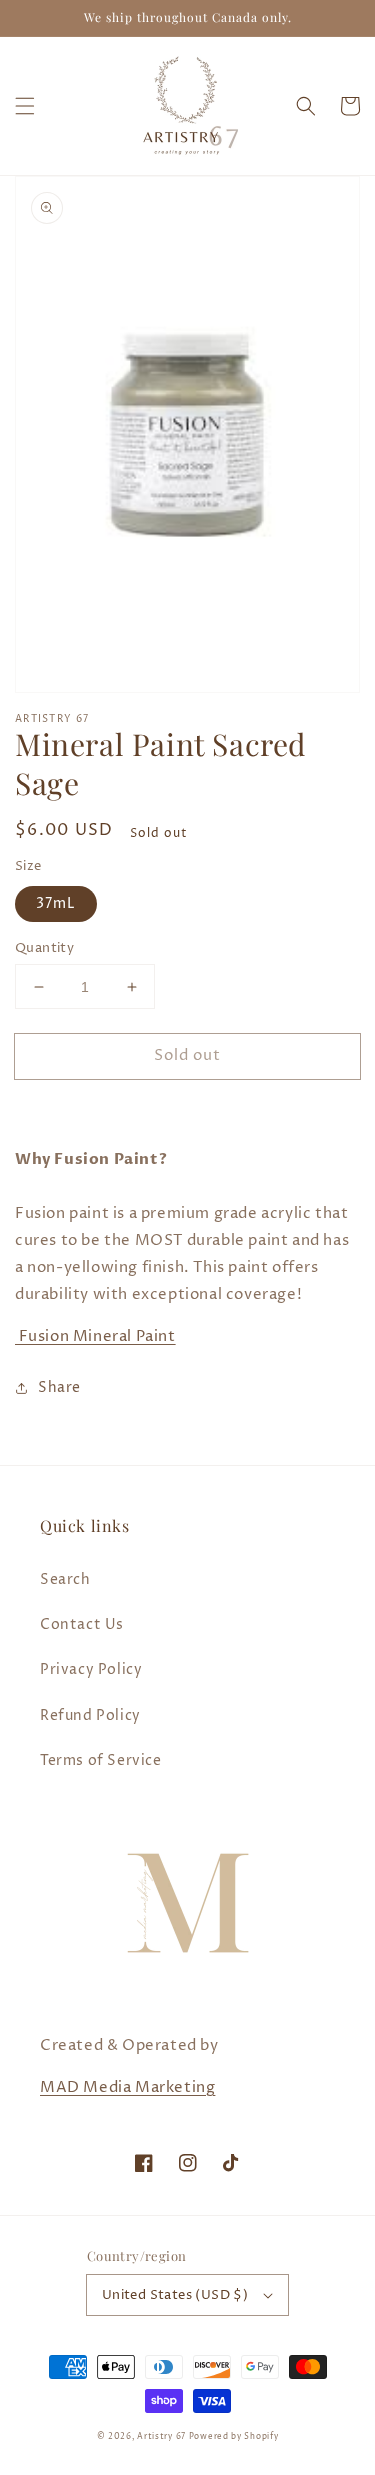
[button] (25, 106)
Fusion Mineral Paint (95, 1336)
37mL (56, 903)
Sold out (187, 1055)
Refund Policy (90, 1715)
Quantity (44, 948)
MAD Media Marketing (127, 2087)
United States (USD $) (175, 2295)
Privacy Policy (91, 1669)
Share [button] (59, 1387)
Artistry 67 (161, 2436)
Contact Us (82, 1624)
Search (65, 1579)
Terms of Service (101, 1760)
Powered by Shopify (234, 2436)
